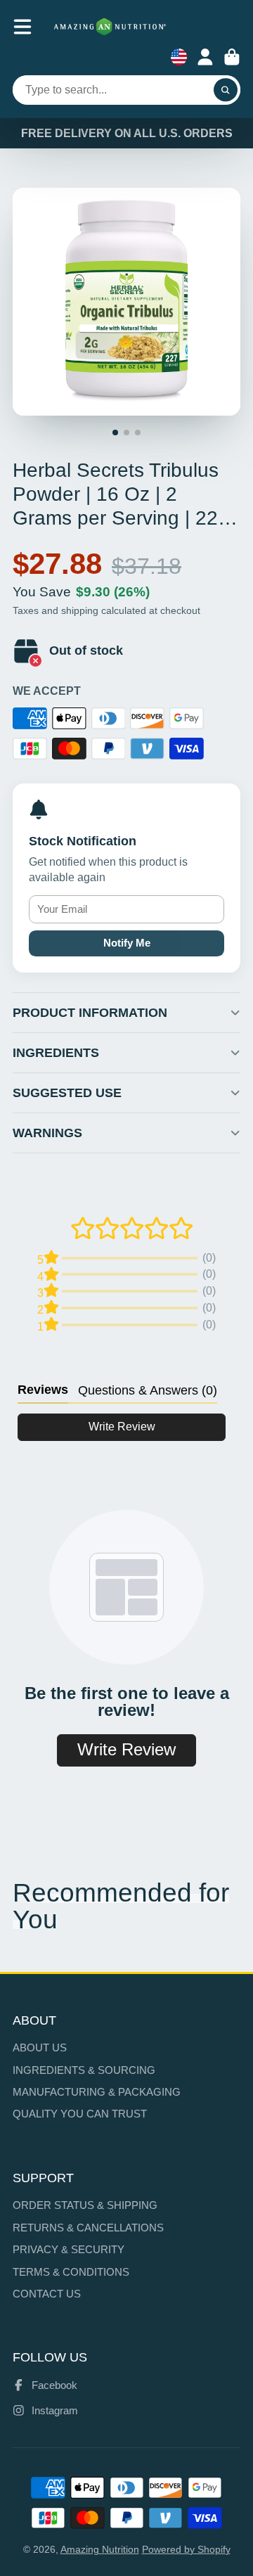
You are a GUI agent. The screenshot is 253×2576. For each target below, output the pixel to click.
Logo (110, 27)
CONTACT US (47, 2294)
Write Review (122, 1427)
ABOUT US (40, 2048)
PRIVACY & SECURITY (69, 2249)
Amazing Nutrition (100, 2549)
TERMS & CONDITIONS (71, 2272)
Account (205, 57)
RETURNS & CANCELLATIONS (88, 2228)
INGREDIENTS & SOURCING (84, 2070)
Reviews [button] (43, 1390)
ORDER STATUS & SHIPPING (85, 2205)
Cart (232, 57)
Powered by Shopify (186, 2549)
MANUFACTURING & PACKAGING (97, 2092)
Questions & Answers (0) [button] (148, 1390)
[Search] (226, 90)
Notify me (127, 943)
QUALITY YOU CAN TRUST (80, 2114)
